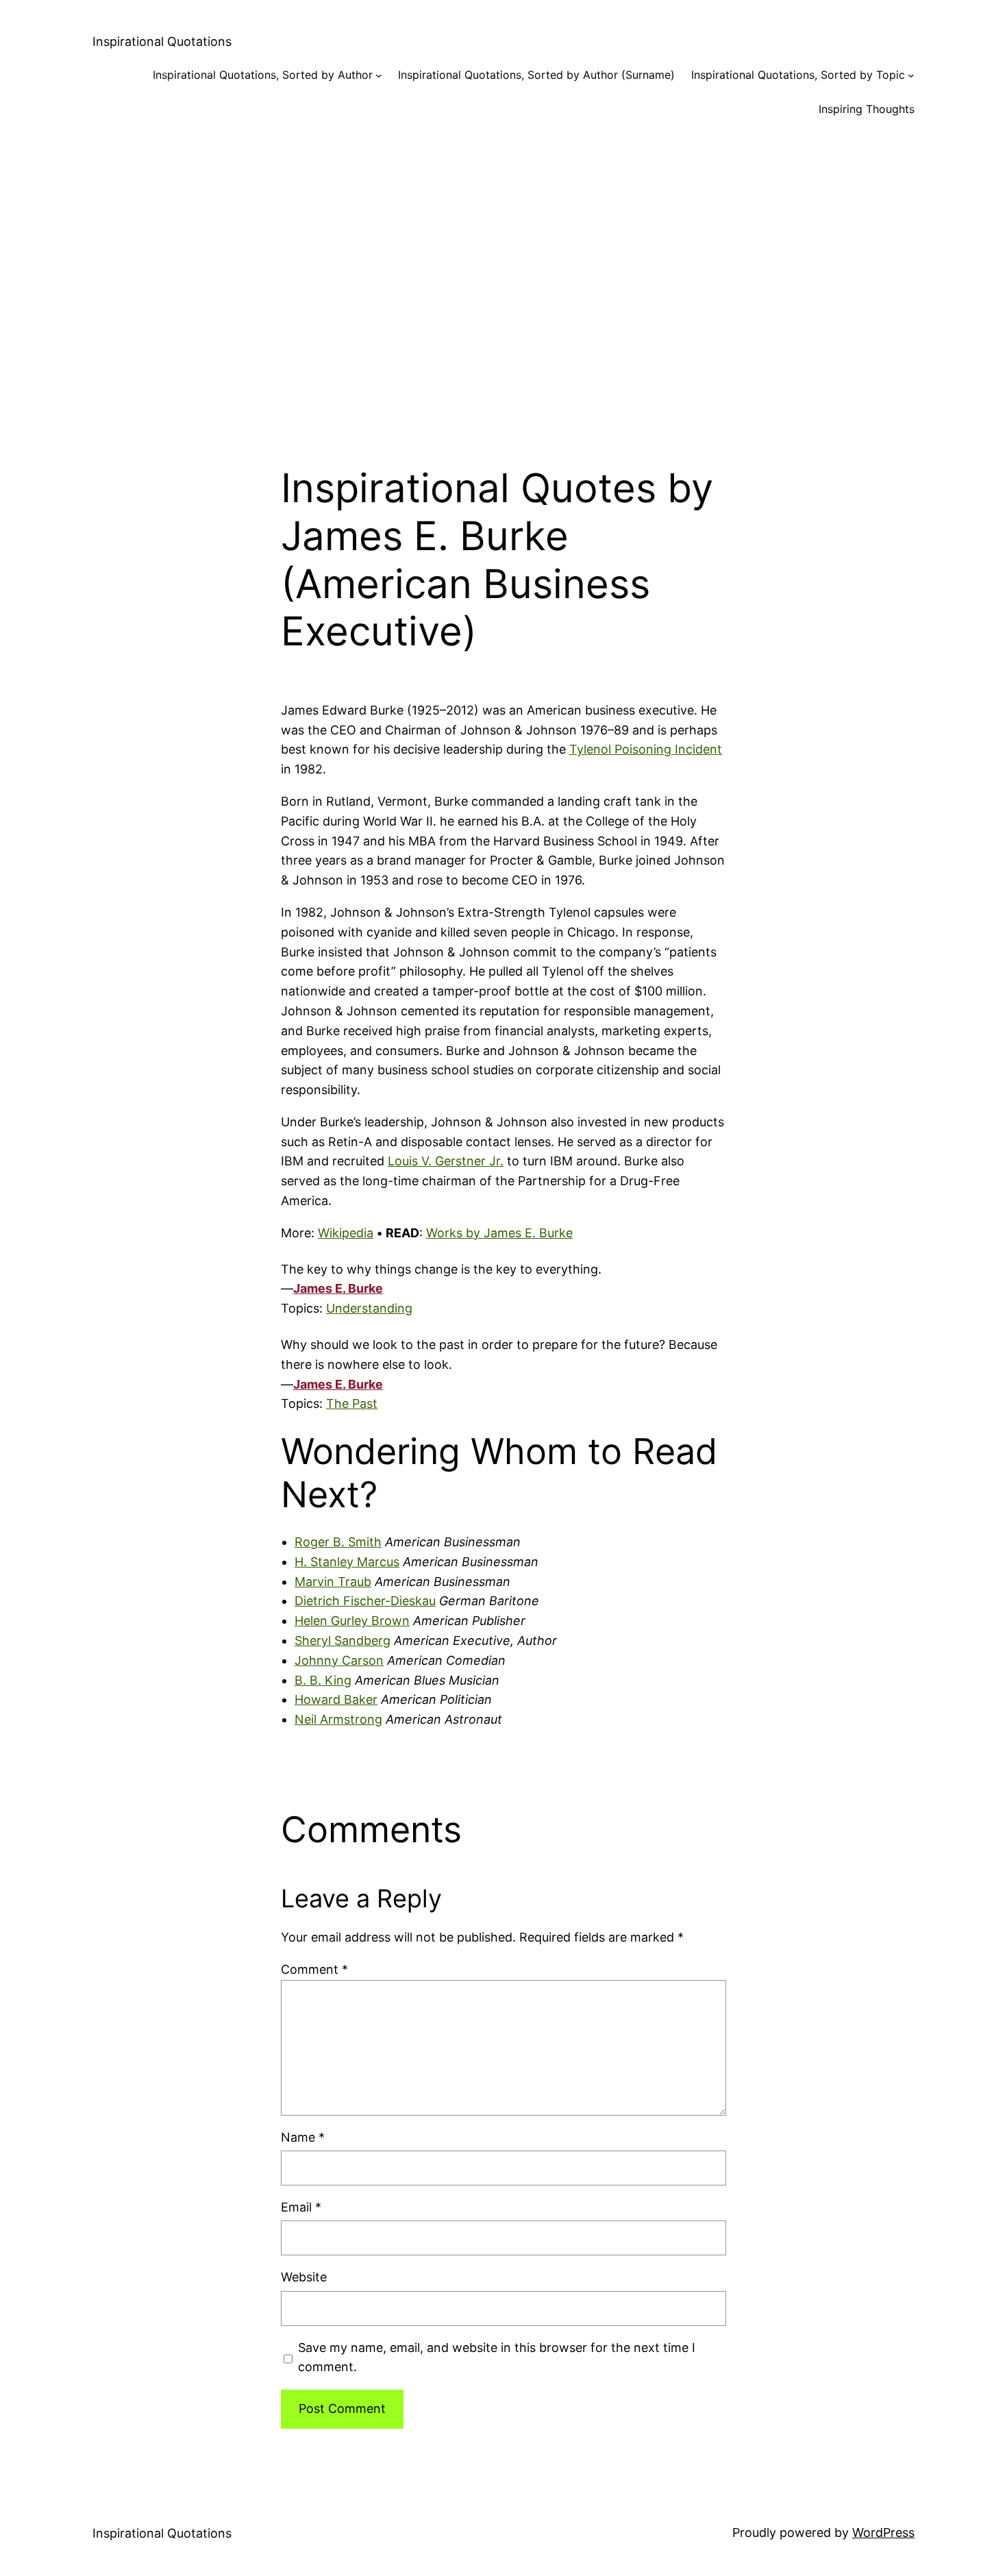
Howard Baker (336, 1699)
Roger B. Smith (338, 1542)
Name (303, 2137)
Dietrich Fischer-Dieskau (365, 1601)
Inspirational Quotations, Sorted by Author (263, 75)
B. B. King (323, 1680)
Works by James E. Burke (499, 1233)
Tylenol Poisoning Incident (646, 749)
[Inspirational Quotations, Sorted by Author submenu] (379, 75)
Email (301, 2207)
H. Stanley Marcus (347, 1562)
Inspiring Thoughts (867, 109)
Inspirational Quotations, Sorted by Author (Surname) (536, 75)
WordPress (883, 2532)
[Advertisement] (503, 280)
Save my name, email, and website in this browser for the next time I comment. (497, 2357)
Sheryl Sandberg (343, 1640)
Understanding (369, 1308)
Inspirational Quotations (162, 41)
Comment (314, 1969)
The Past (352, 1403)
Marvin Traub (333, 1582)
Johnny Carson (339, 1660)
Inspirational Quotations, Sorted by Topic (798, 75)
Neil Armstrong (338, 1719)
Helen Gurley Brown (352, 1621)
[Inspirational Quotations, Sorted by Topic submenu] (911, 75)
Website (304, 2277)
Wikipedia (346, 1233)
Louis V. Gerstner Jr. (446, 1161)
